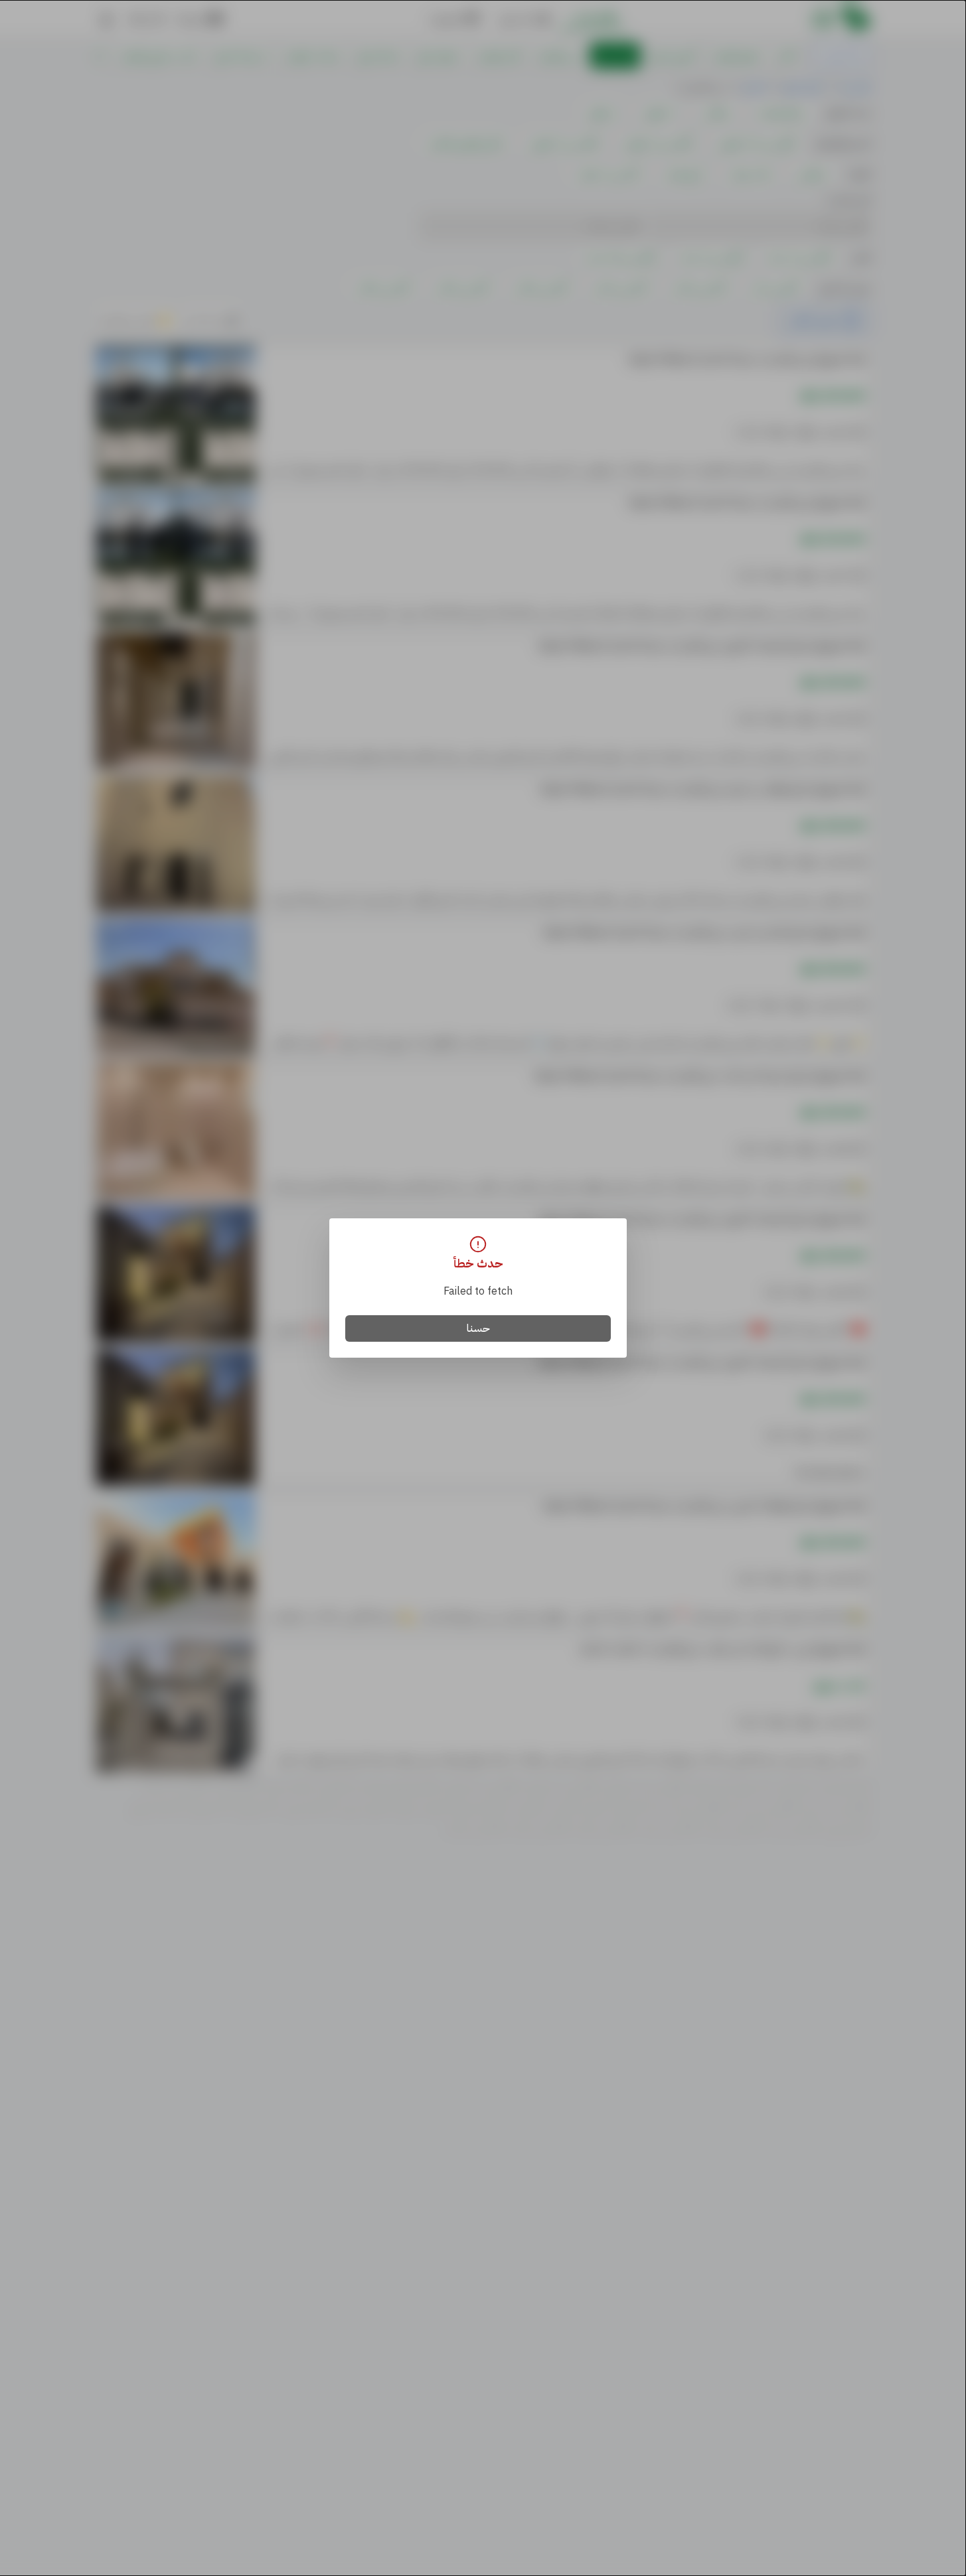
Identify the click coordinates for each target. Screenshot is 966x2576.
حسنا (478, 1328)
